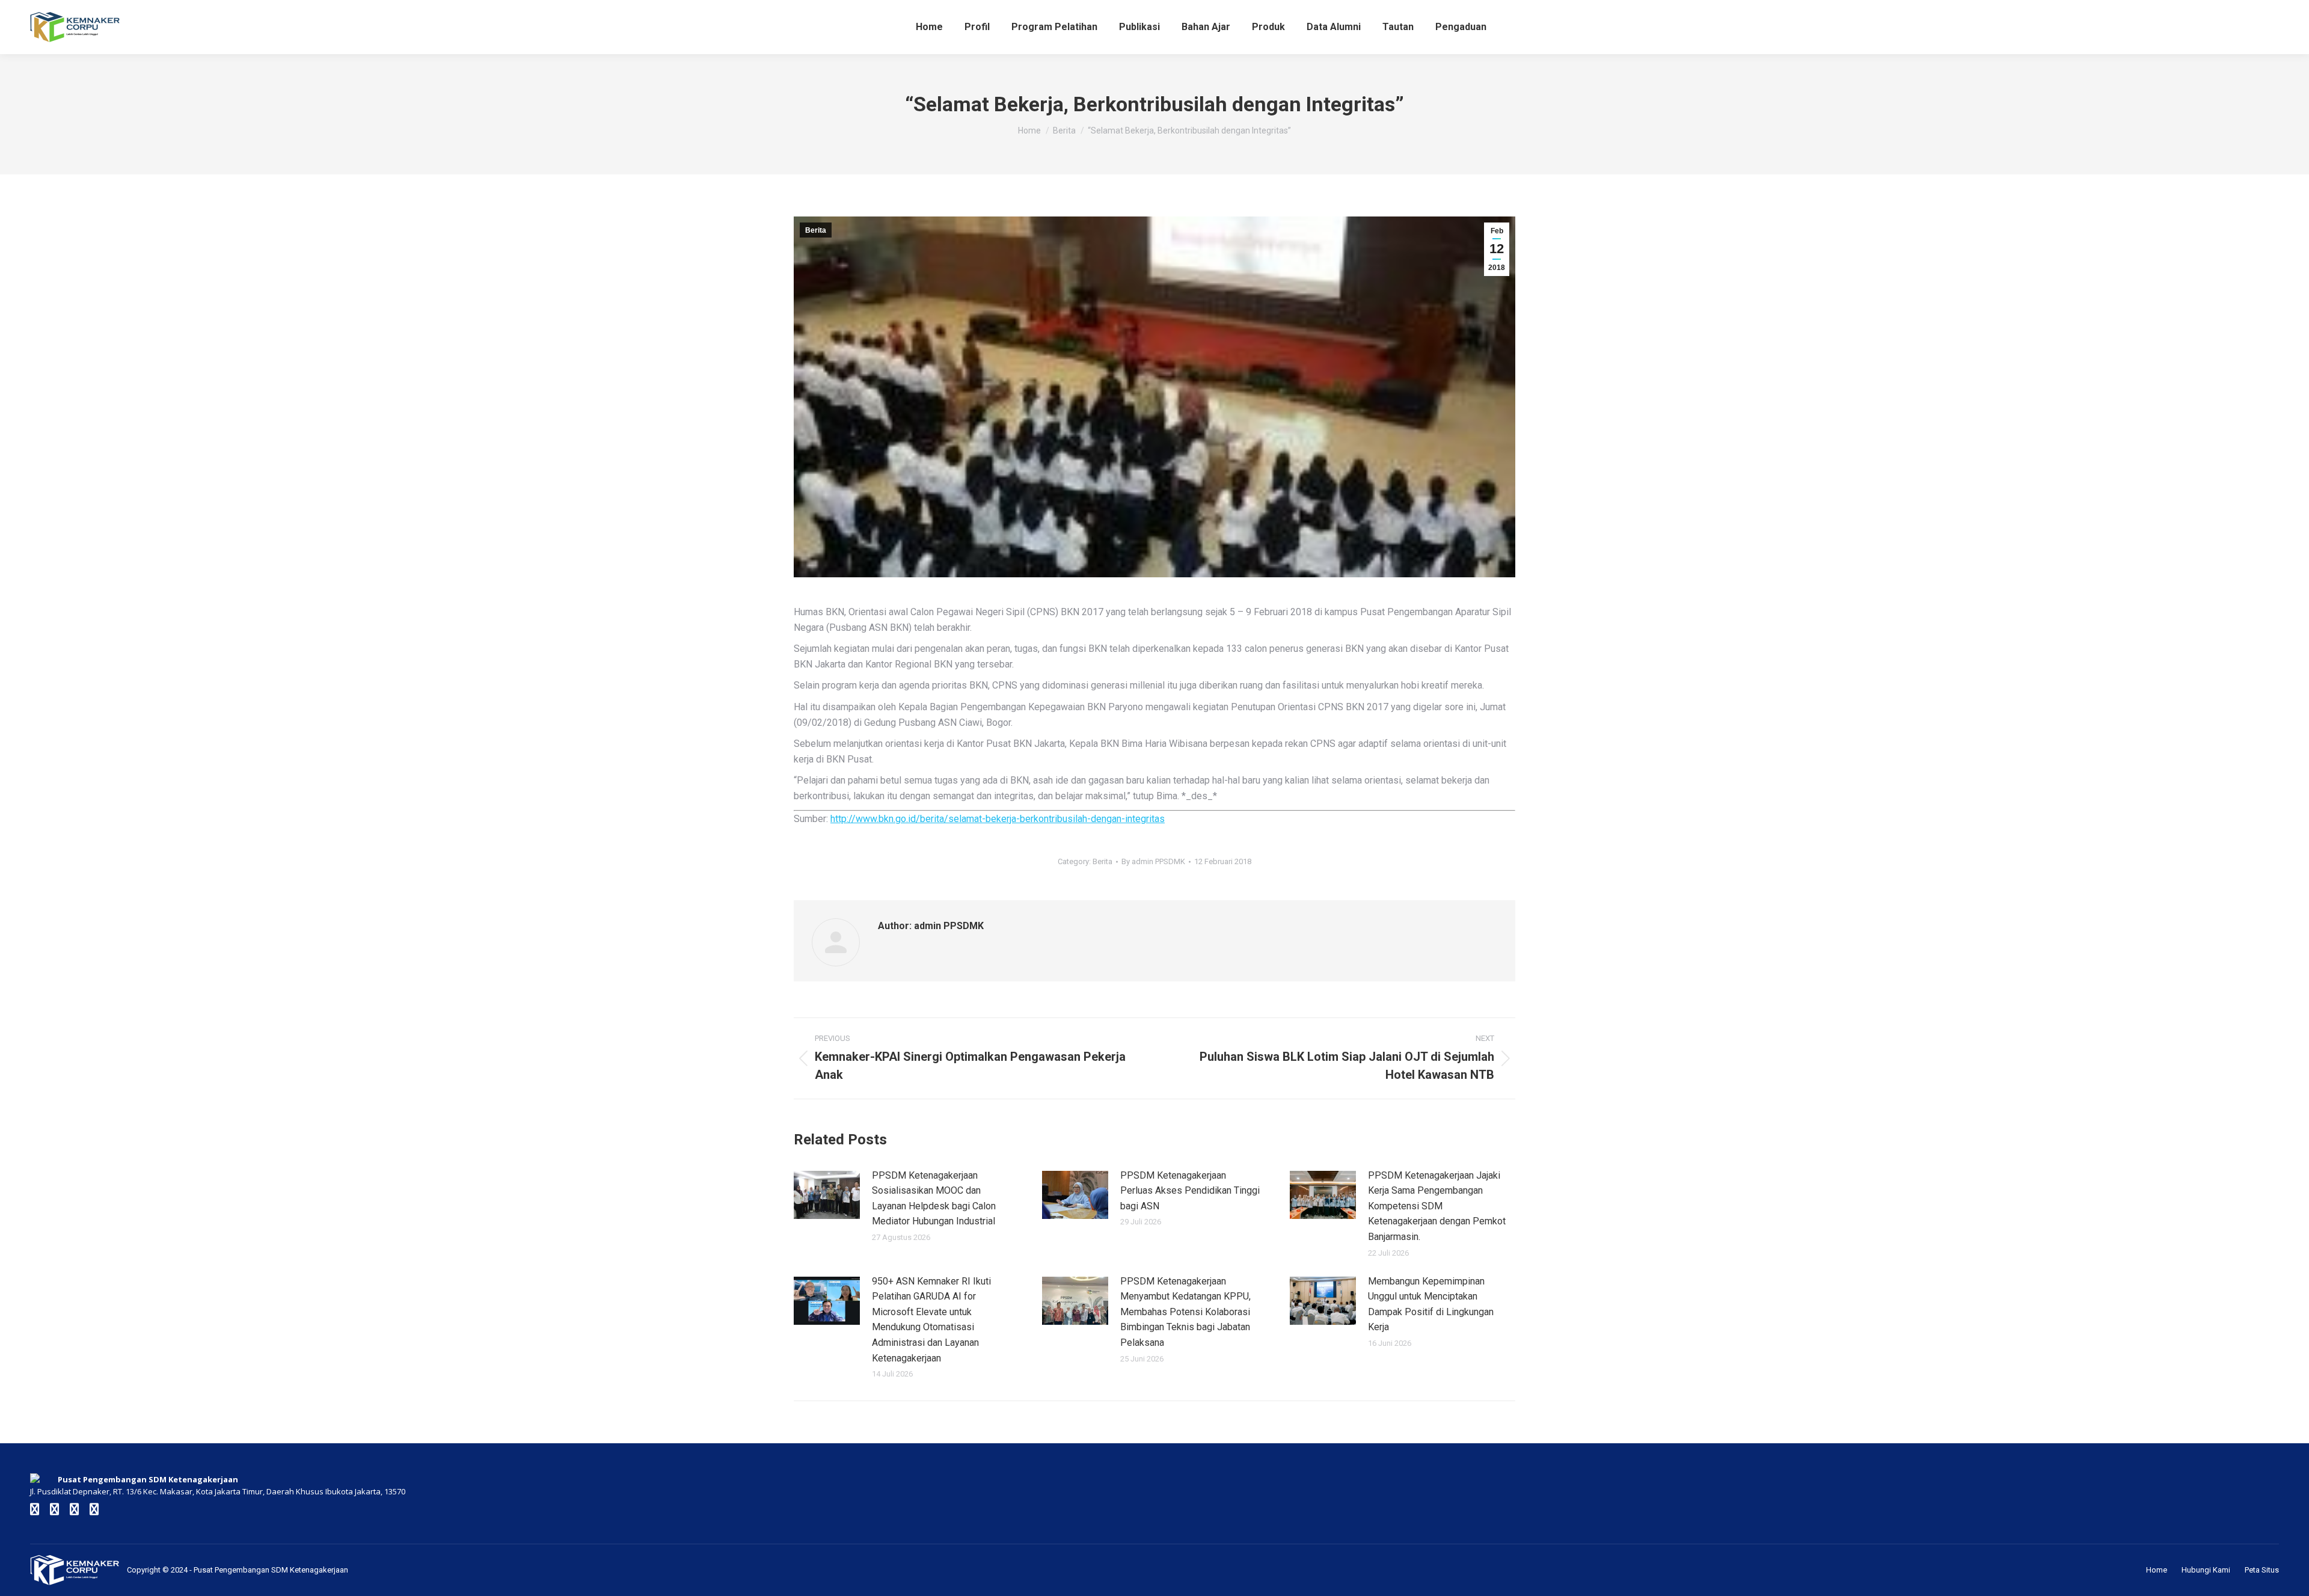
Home (2157, 1570)
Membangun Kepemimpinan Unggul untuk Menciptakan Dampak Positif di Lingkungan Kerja (1431, 1304)
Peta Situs (2262, 1570)
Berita (816, 230)
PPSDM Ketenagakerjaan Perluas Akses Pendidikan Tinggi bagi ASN (1190, 1191)
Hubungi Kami (2206, 1570)
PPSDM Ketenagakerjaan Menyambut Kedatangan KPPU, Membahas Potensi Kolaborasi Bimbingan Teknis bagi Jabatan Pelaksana (1185, 1312)
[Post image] (827, 1195)
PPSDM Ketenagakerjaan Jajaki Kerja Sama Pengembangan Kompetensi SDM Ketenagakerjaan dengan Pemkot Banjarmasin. (1437, 1206)
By (1153, 861)
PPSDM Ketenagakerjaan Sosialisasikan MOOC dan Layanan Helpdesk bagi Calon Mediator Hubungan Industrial (934, 1199)
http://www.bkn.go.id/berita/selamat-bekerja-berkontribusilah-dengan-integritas (998, 819)
